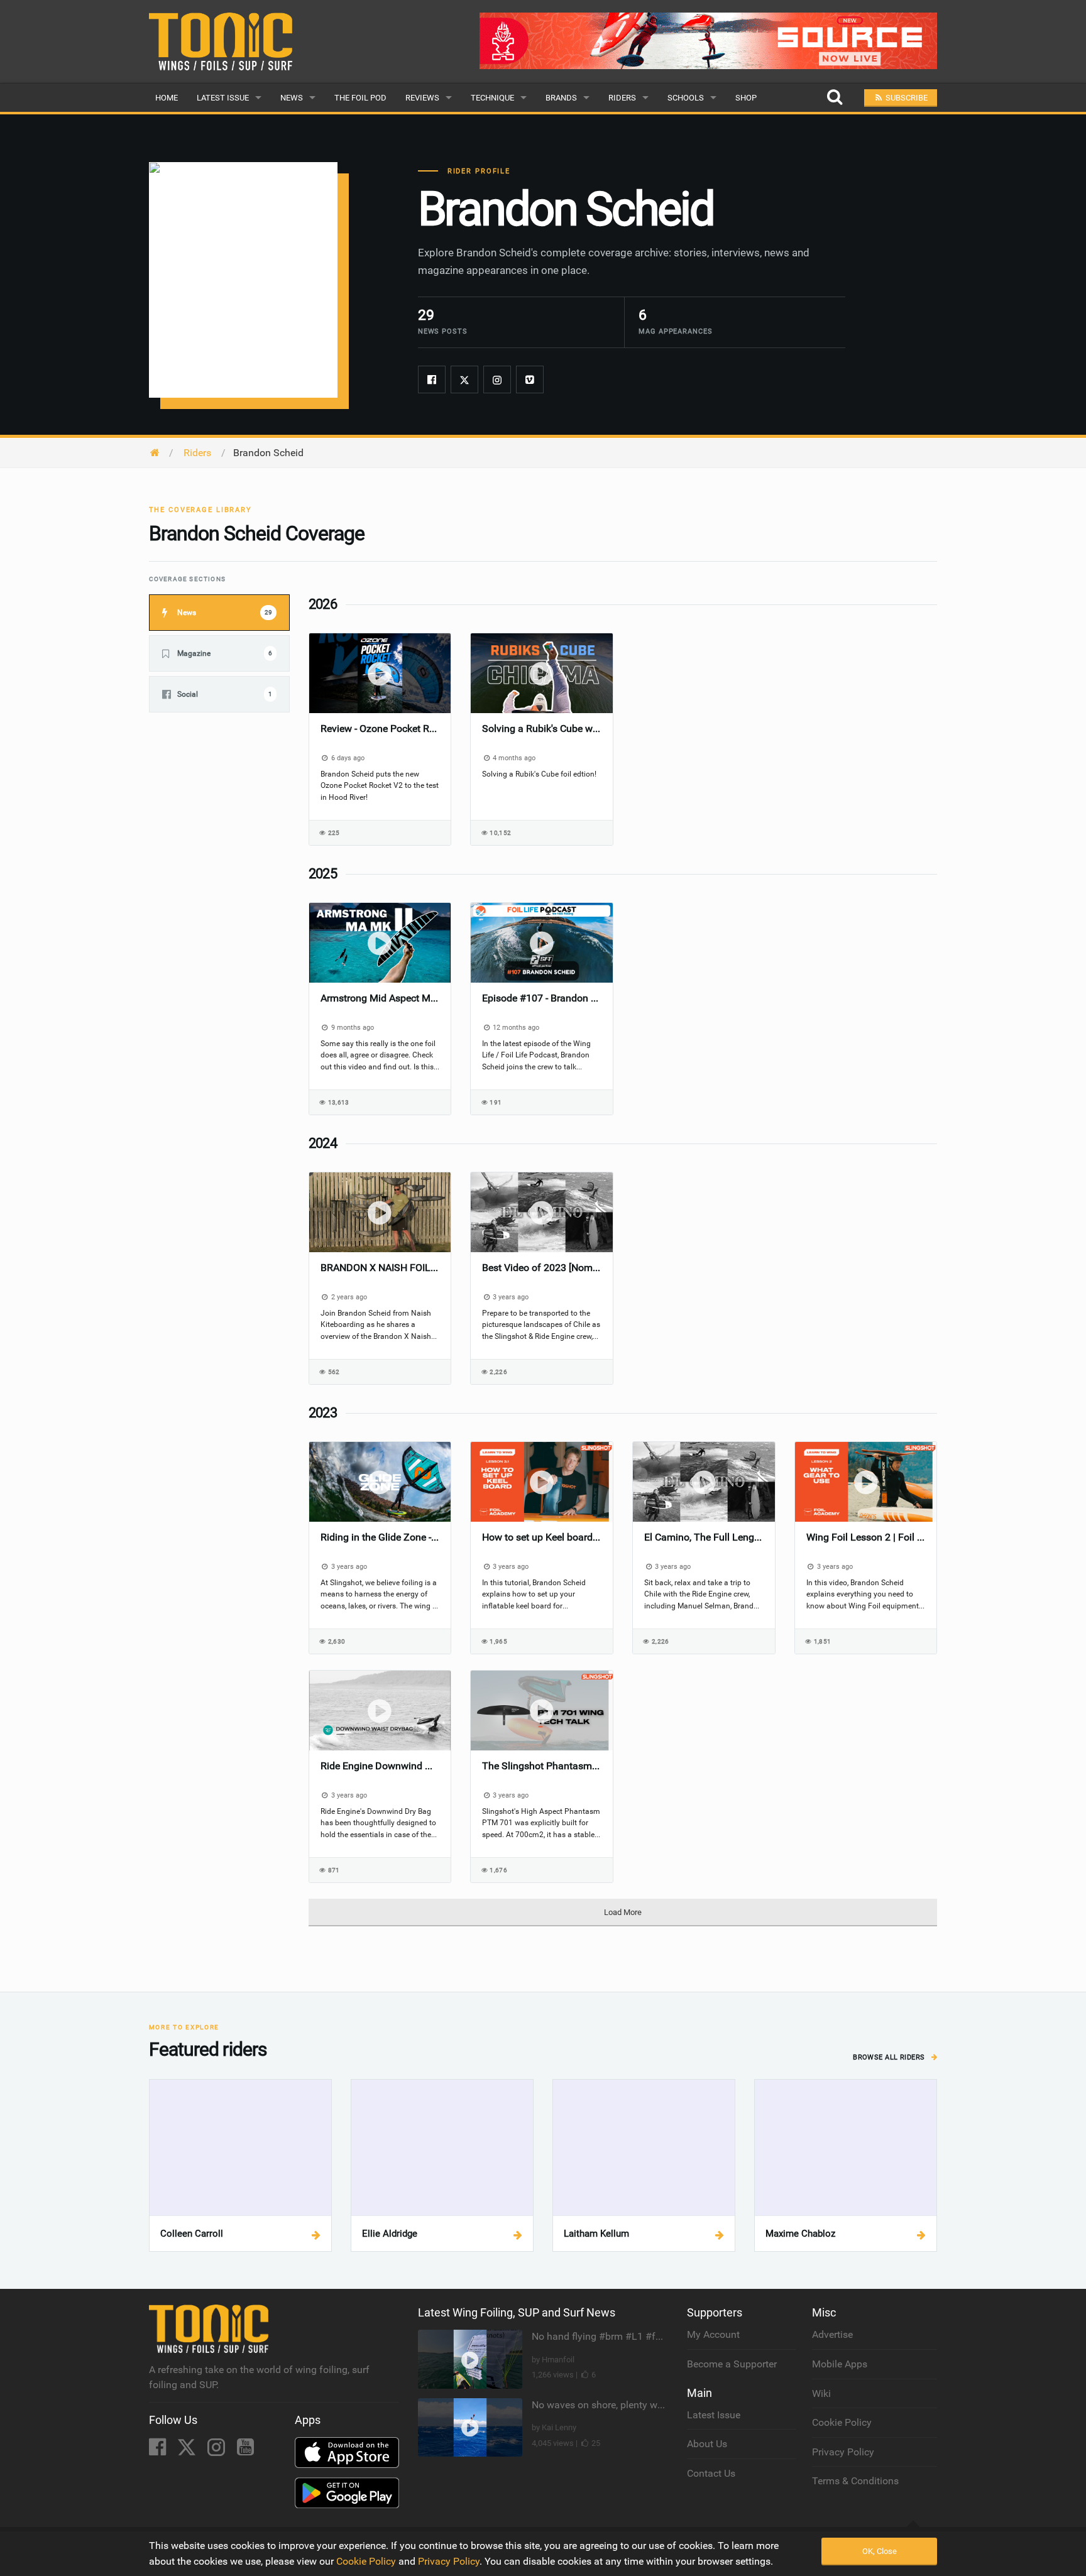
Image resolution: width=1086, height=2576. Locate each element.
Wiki (821, 2393)
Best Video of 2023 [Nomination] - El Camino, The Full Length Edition (542, 1268)
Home (167, 98)
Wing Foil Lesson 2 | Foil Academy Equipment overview (866, 1537)
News (292, 98)
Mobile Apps (840, 2364)
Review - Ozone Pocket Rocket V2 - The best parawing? (380, 729)
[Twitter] (464, 379)
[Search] (834, 98)
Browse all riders (890, 2057)
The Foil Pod (360, 98)
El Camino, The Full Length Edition (704, 1537)
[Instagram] (497, 379)
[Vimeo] (530, 379)
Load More (623, 1912)
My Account (713, 2334)
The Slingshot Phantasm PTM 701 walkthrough (542, 1766)
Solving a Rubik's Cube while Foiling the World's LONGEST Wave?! (542, 729)
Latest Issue (223, 98)
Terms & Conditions (855, 2481)
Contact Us (711, 2473)
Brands (561, 98)
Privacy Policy (843, 2452)
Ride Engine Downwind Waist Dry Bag (380, 1766)
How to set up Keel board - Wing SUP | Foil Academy (542, 1537)
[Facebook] (432, 379)
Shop (746, 98)
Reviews (422, 98)
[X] (188, 2451)
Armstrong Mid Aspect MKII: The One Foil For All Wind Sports (380, 998)
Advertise (832, 2334)
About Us (707, 2444)
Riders (622, 98)
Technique (492, 98)
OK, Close (880, 2551)
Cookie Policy (842, 2422)
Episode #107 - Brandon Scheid (542, 998)
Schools (686, 98)
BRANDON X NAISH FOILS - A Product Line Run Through (380, 1268)
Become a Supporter (732, 2364)
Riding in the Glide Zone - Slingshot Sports (380, 1537)
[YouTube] (245, 2451)
